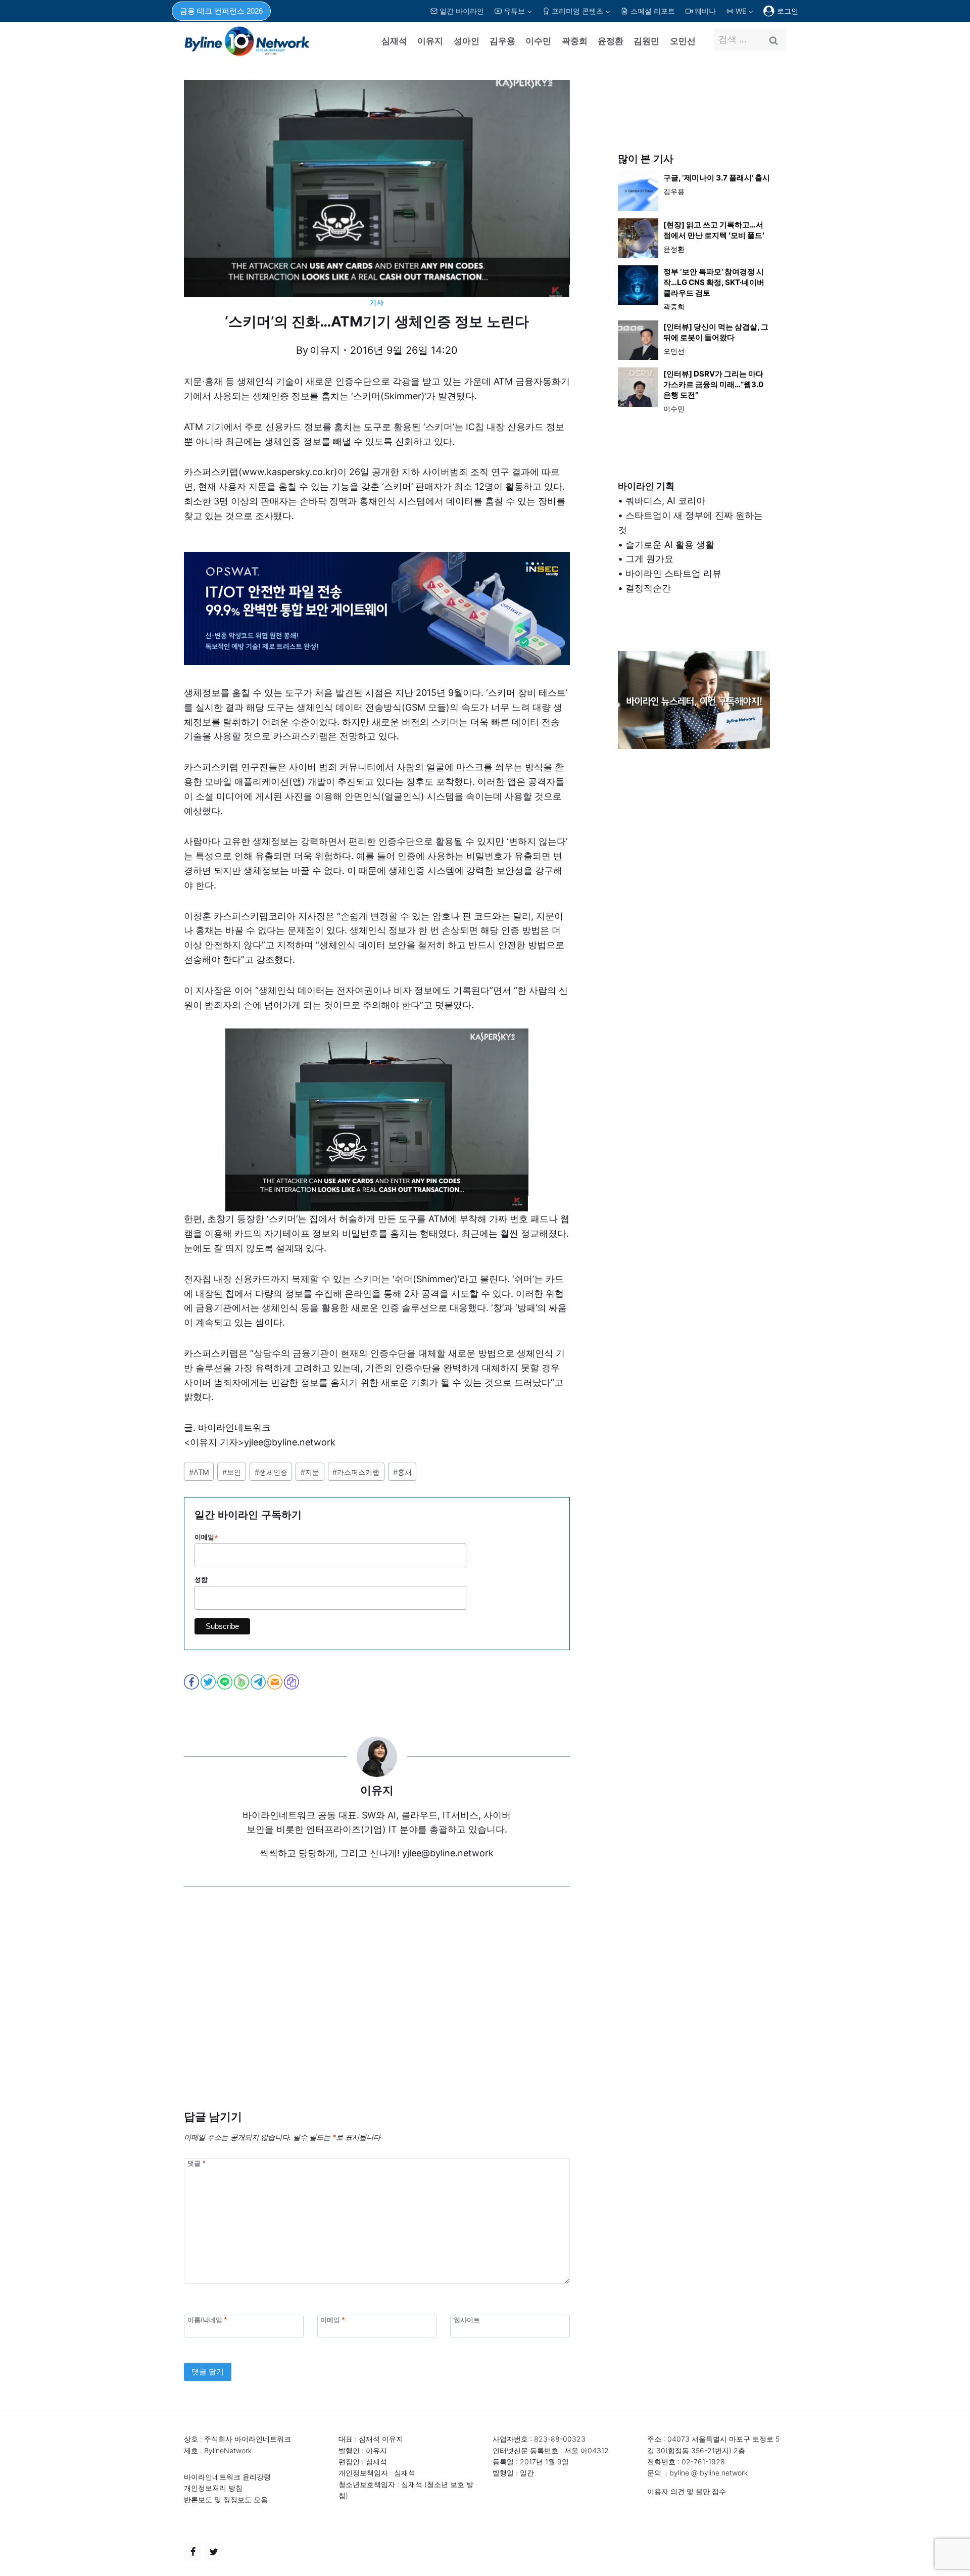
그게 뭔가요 (649, 559)
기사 (377, 302)
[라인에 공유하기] (226, 1682)
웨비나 (705, 11)
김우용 (502, 41)
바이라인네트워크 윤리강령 (227, 2477)
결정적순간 (648, 588)
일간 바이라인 (462, 11)
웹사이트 (467, 2320)
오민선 (683, 41)
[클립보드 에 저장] (292, 1682)
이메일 (206, 1537)
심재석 (394, 41)
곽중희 (575, 41)
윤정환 (611, 41)
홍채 (402, 1472)
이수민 (538, 41)
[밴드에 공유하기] (242, 1682)
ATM (199, 1472)
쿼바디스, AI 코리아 (665, 501)
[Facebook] (193, 2552)
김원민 (646, 41)
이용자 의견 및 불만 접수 (687, 2491)
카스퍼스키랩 (356, 1472)
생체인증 (271, 1472)
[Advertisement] (377, 2013)
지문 (310, 1472)
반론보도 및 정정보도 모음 (226, 2499)
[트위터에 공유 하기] (209, 1682)
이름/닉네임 (207, 2320)
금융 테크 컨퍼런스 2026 (221, 11)
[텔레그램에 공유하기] (259, 1682)
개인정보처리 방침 (213, 2488)
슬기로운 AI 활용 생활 (670, 545)
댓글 (196, 2163)
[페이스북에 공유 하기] (192, 1682)
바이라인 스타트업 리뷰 (673, 573)
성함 (201, 1580)
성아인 (467, 41)
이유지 (430, 41)
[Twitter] (214, 2552)
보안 (232, 1472)
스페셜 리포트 (653, 11)
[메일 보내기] (276, 1682)
